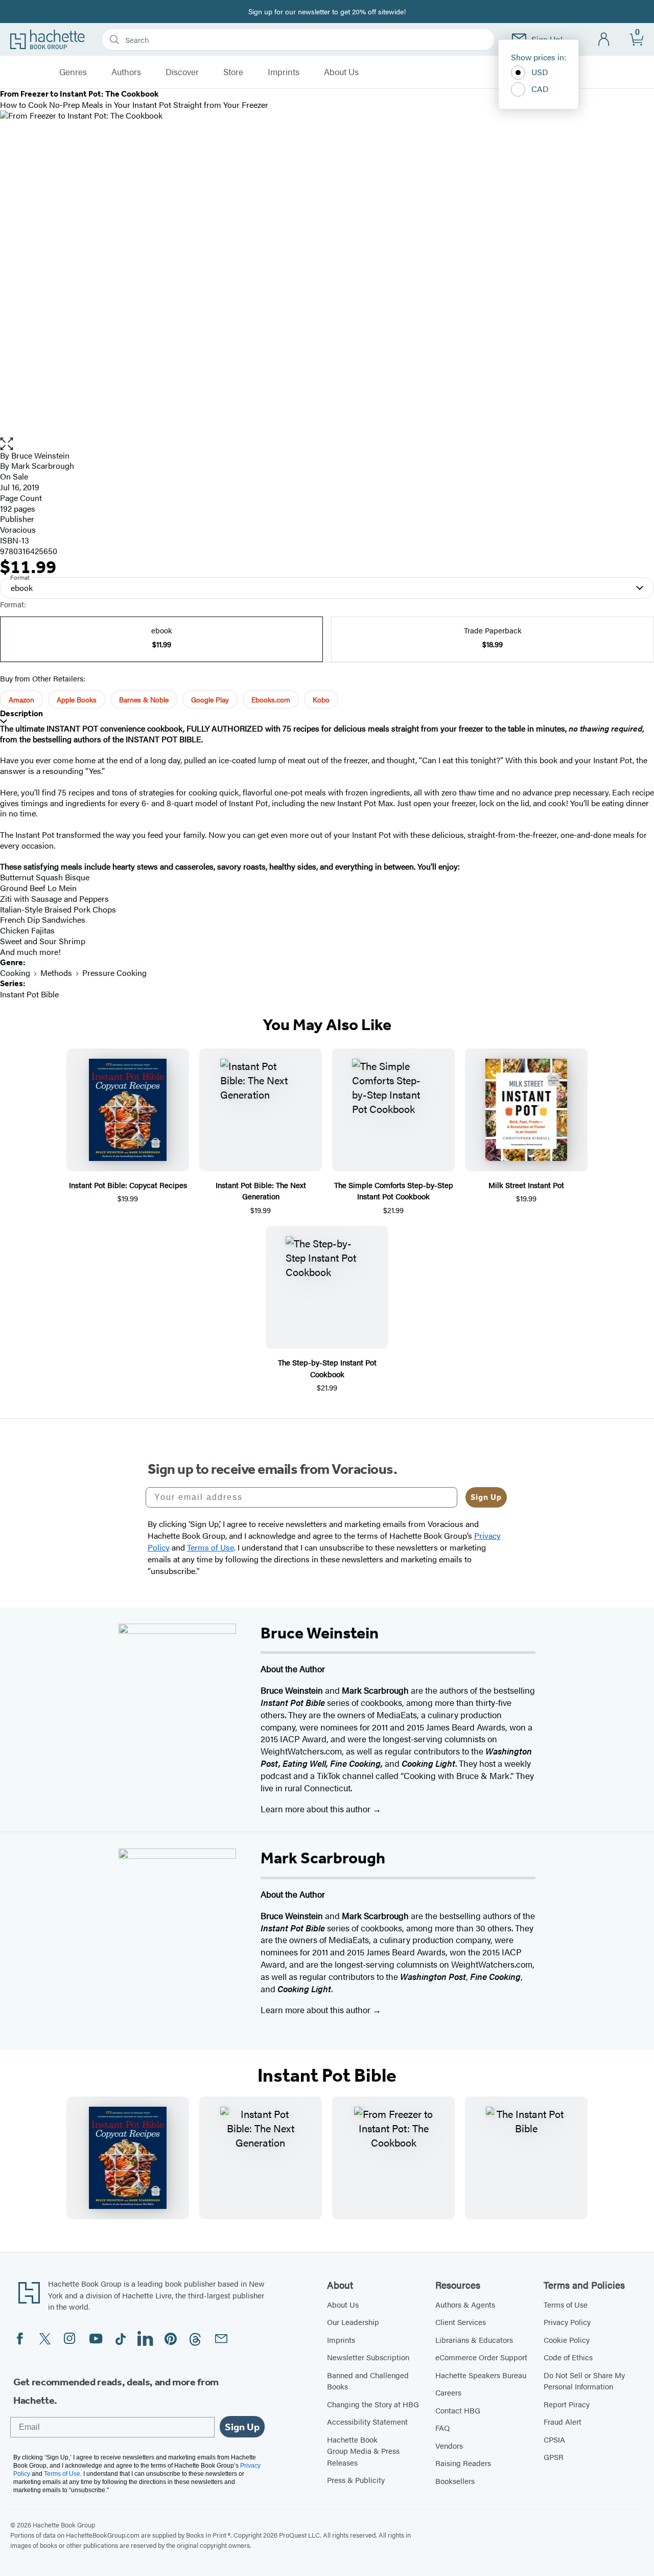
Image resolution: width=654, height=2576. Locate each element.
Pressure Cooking (114, 973)
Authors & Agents (465, 2304)
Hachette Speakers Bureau (481, 2375)
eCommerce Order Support (481, 2357)
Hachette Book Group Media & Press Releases (363, 2451)
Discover (182, 72)
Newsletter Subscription (368, 2357)
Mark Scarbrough (43, 465)
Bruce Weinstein (40, 455)
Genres (73, 72)
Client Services (461, 2322)
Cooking (15, 973)
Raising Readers (463, 2463)
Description (21, 713)
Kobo (321, 699)
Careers (448, 2392)
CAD (540, 89)
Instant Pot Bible (29, 994)
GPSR (554, 2457)
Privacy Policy (567, 2322)
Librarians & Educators (474, 2340)
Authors (126, 72)
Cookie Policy (567, 2340)
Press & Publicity (356, 2480)
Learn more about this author (317, 1809)
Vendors (449, 2445)
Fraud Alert (563, 2421)
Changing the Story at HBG (373, 2404)
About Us (341, 72)
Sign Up (486, 1497)
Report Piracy (567, 2404)
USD (540, 72)
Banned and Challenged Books (368, 2381)
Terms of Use (566, 2304)
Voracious (18, 529)
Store (233, 72)
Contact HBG (458, 2410)
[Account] (604, 40)
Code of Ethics (568, 2357)
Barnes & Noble (144, 699)
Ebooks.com (271, 699)
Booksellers (455, 2481)
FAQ (442, 2427)
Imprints (284, 72)
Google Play (210, 699)
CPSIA (554, 2439)
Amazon (21, 699)
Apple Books (77, 699)
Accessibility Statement (367, 2421)
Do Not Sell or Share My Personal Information (584, 2381)
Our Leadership (353, 2322)
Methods (56, 973)
